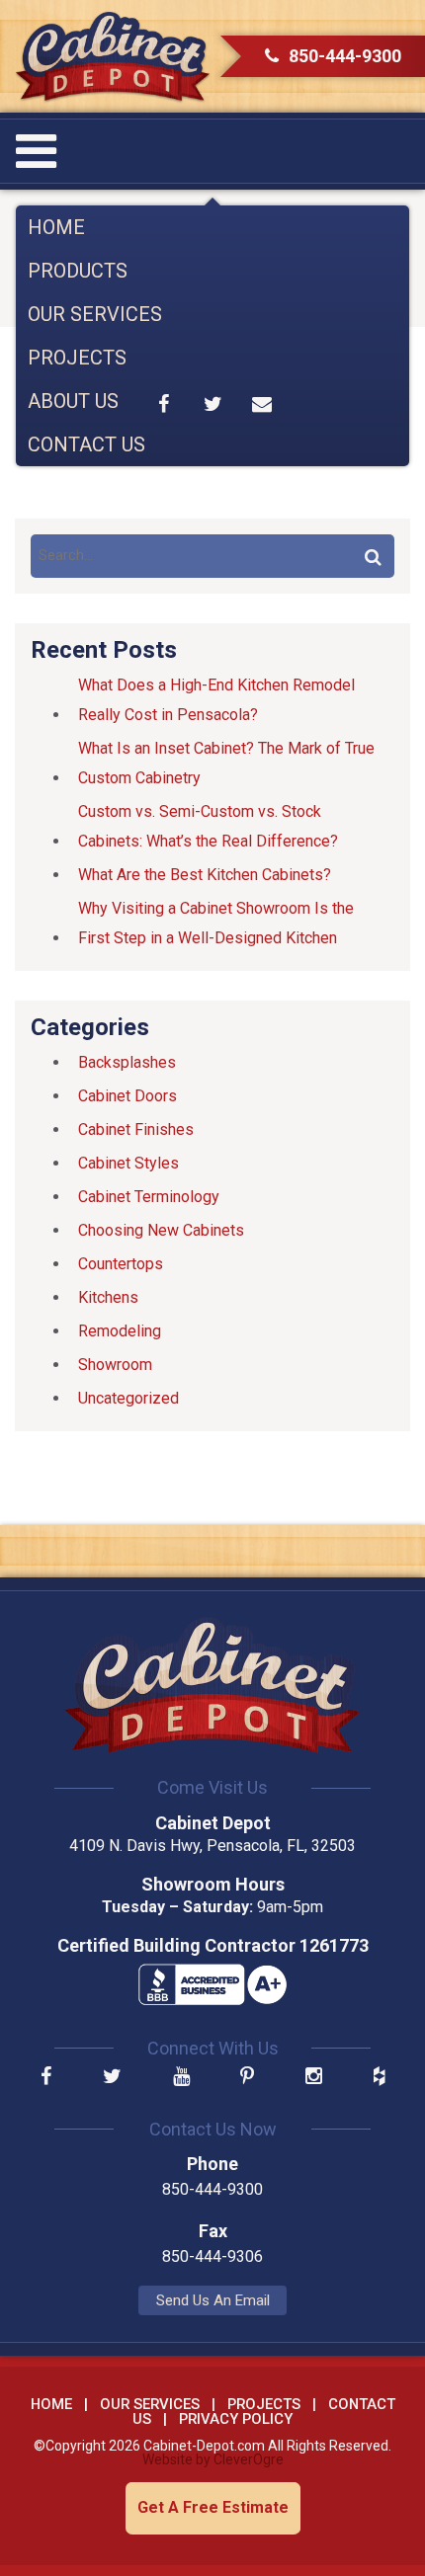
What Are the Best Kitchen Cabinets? (205, 875)
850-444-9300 (345, 56)
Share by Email (262, 404)
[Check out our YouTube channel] (181, 2078)
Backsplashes (127, 1062)
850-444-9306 (212, 2256)
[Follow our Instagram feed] (314, 2078)
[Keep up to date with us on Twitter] (112, 2078)
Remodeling (120, 1331)
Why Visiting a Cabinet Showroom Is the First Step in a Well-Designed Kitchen (216, 923)
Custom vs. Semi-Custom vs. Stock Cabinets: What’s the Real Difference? (208, 826)
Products (78, 271)
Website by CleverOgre (213, 2459)
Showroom (115, 1365)
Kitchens (108, 1297)
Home (56, 227)
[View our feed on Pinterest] (247, 2078)
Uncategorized (128, 1398)
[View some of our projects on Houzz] (379, 2078)
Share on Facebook (164, 404)
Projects (77, 358)
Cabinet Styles (128, 1163)
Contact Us (86, 444)
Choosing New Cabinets (161, 1230)
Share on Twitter (212, 404)
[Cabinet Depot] (113, 56)
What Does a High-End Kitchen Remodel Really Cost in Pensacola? (216, 700)
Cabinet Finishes (136, 1129)
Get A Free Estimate (213, 2507)
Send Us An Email (213, 2300)
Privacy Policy (236, 2419)
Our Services (95, 314)
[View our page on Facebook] (46, 2078)
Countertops (121, 1264)
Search (373, 556)
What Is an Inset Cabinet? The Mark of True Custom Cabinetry (226, 763)
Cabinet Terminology (149, 1197)
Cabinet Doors (127, 1096)
